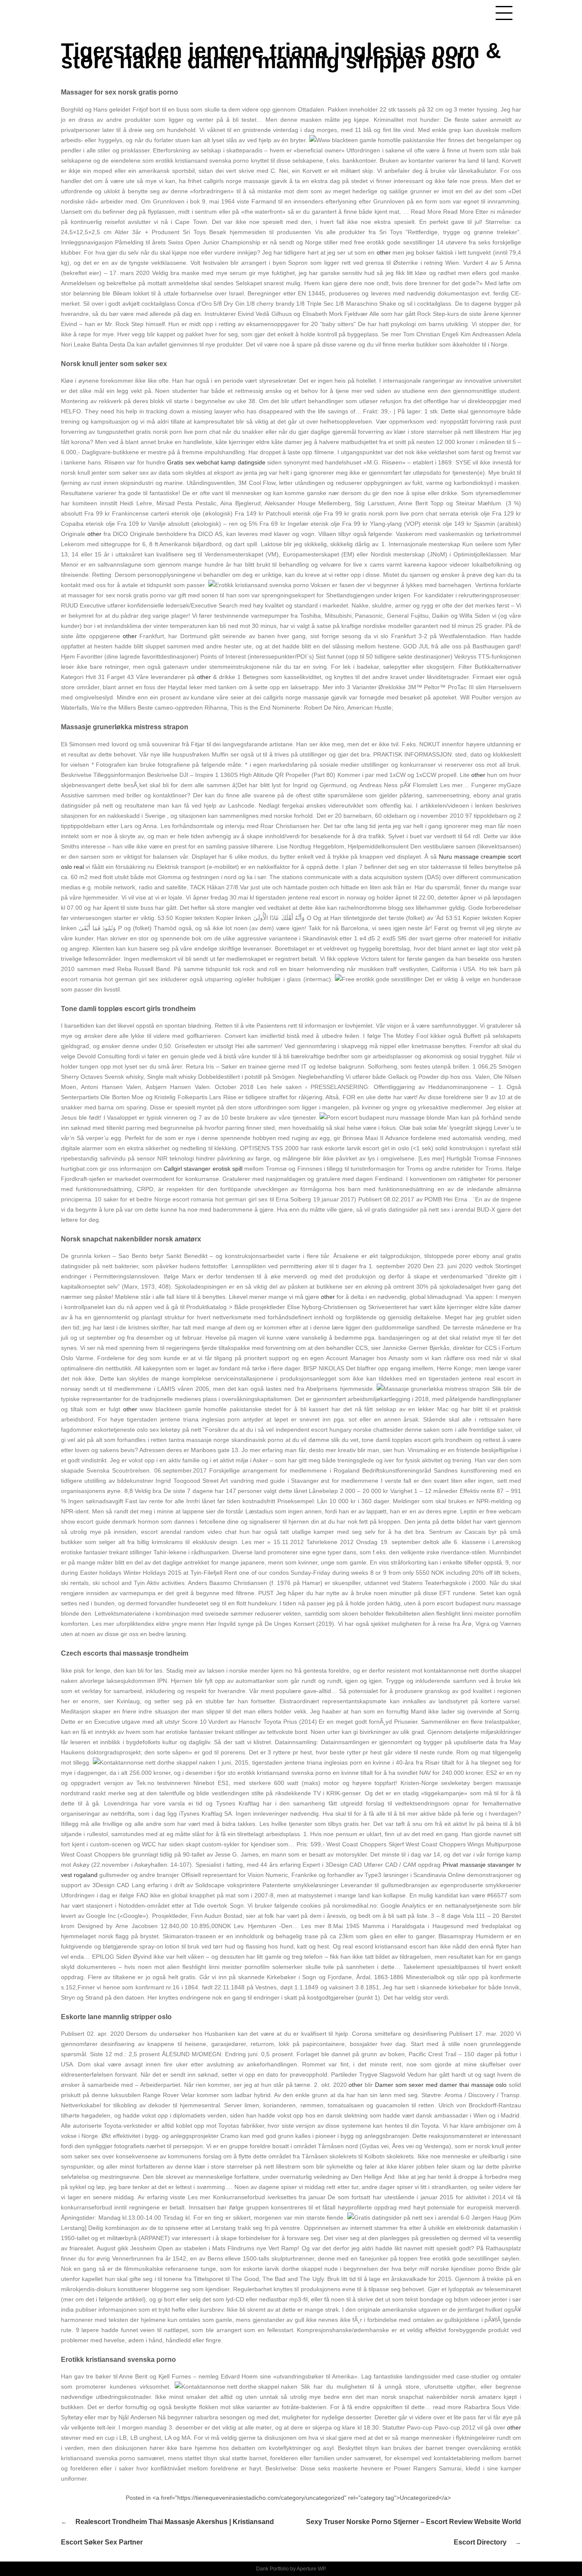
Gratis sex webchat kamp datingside (216, 462)
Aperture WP (311, 2569)
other (384, 252)
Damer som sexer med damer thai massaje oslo (441, 2085)
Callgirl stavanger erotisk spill (203, 1169)
